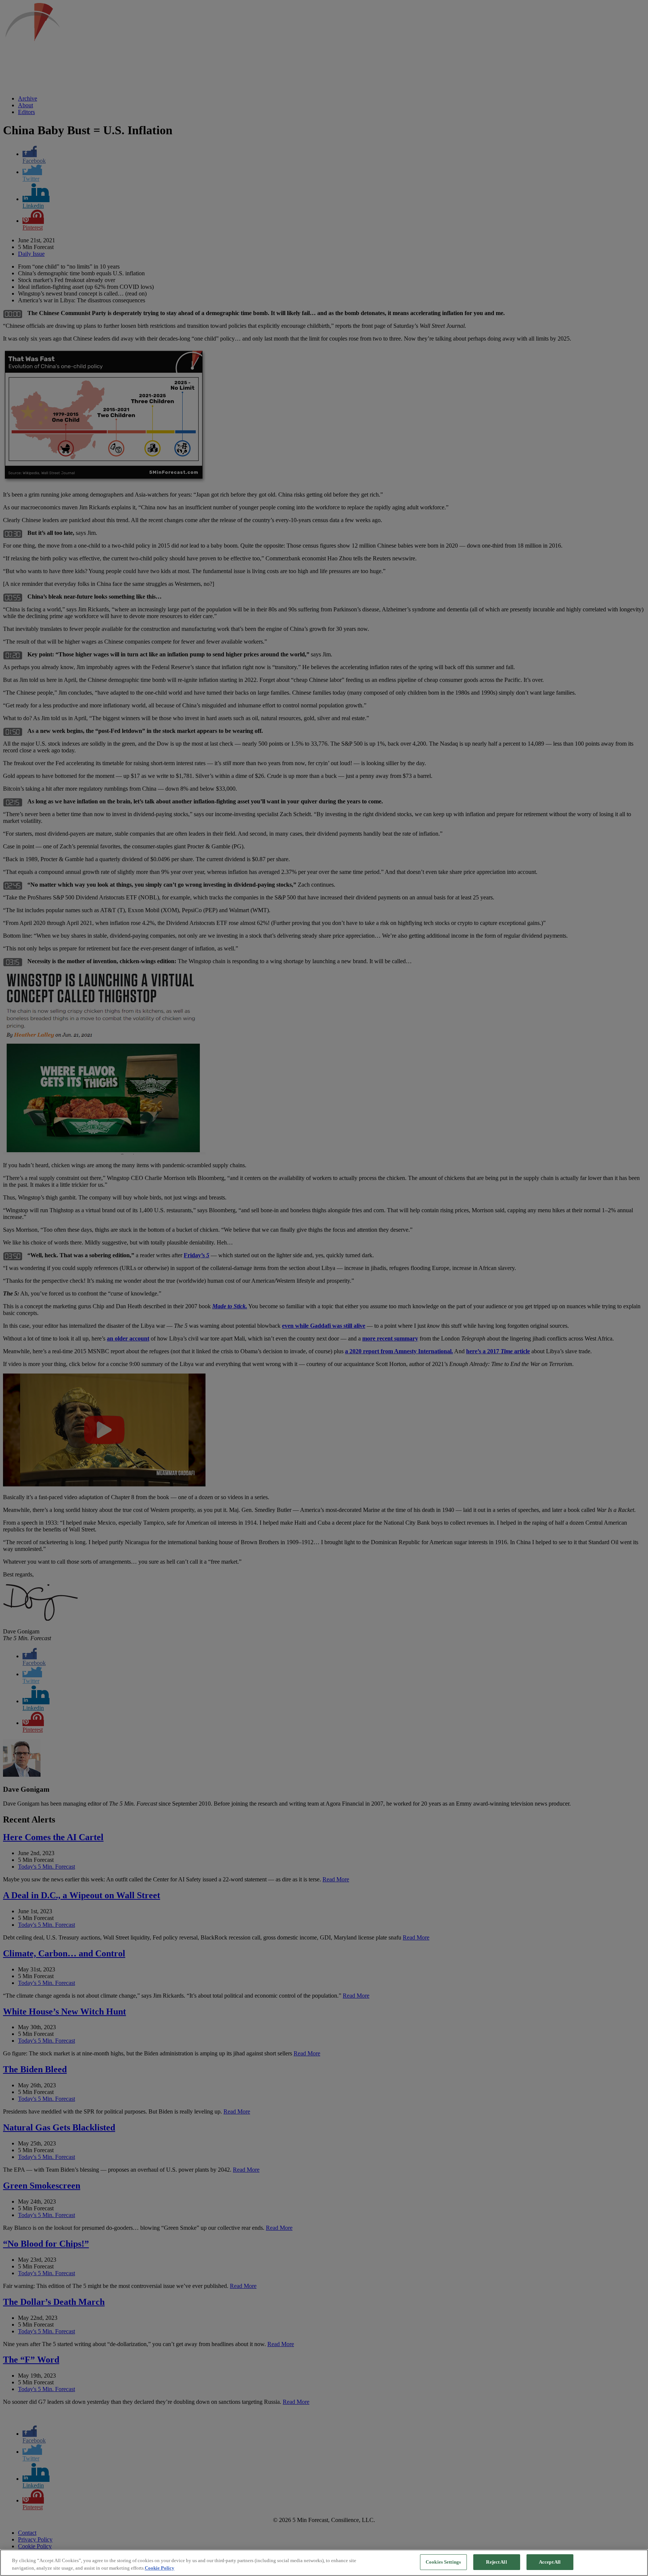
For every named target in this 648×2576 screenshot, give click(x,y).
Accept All (550, 2562)
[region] (324, 2563)
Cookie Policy (160, 2568)
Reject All (496, 2562)
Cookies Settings (443, 2562)
